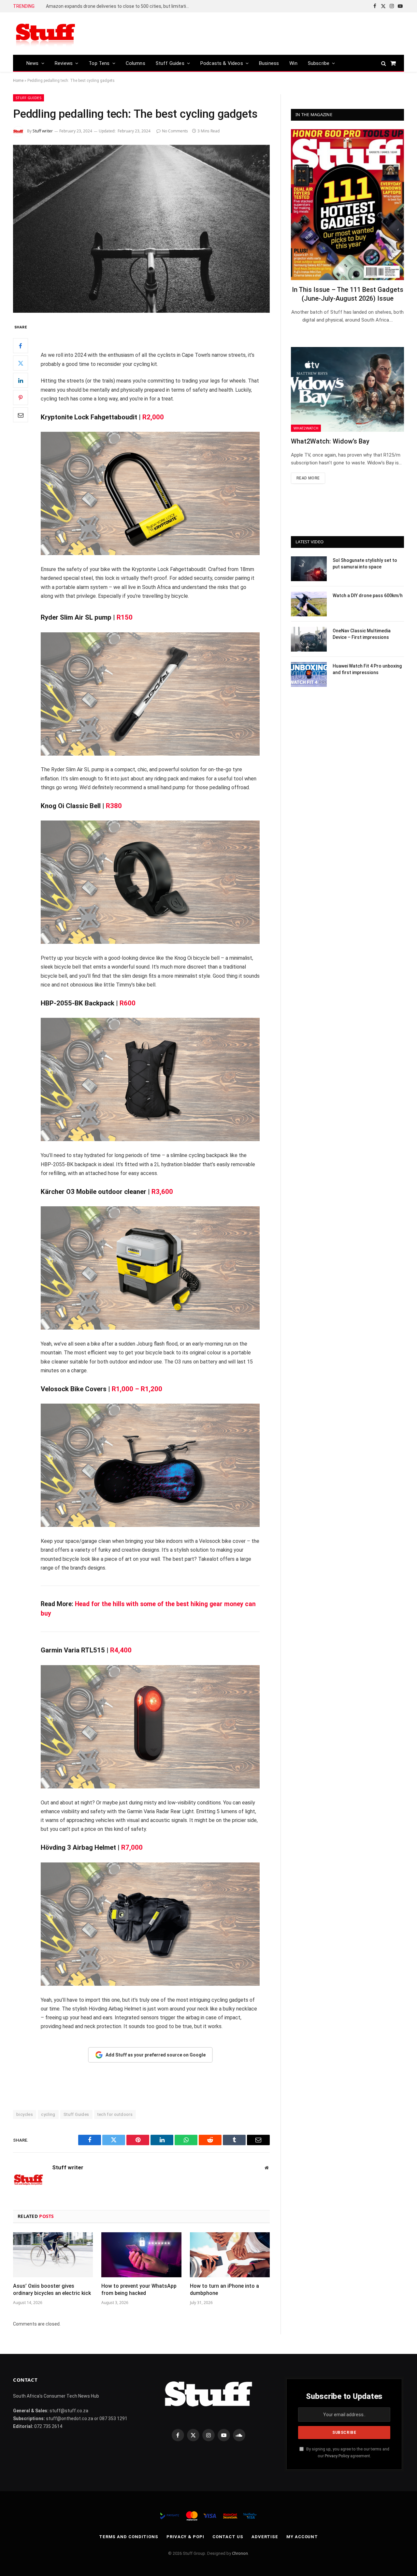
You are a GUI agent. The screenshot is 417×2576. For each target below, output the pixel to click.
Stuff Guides (170, 63)
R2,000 (153, 417)
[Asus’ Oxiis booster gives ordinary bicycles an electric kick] (53, 2255)
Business (269, 63)
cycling (48, 2114)
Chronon (240, 2553)
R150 (125, 617)
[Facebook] (21, 346)
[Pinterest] (21, 398)
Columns (136, 63)
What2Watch (306, 428)
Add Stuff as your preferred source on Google (156, 2055)
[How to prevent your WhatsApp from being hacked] (141, 2255)
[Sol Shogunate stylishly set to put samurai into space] (309, 569)
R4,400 (121, 1650)
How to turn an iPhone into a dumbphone (224, 2290)
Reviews (64, 63)
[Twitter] (21, 363)
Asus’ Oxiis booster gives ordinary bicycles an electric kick (52, 2290)
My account (302, 2537)
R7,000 (132, 1847)
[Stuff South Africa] (46, 34)
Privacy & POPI (185, 2537)
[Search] (384, 63)
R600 (128, 1003)
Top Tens (99, 63)
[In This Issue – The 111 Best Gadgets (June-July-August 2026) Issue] (347, 205)
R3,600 (162, 1192)
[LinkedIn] (21, 380)
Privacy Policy (337, 2456)
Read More (308, 478)
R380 (114, 806)
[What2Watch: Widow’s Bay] (347, 389)
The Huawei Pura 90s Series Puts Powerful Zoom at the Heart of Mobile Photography (119, 6)
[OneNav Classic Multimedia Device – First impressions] (309, 639)
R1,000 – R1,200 (137, 1389)
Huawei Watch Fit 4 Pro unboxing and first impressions (367, 669)
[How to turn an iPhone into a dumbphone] (230, 2255)
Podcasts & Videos (222, 63)
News (33, 63)
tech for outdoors (115, 2114)
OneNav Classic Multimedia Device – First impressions (362, 634)
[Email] (21, 415)
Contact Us (228, 2537)
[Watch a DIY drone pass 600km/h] (309, 604)
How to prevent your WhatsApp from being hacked (139, 2290)
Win (293, 63)
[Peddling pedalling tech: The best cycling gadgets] (141, 229)
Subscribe (319, 63)
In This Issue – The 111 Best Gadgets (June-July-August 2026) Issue (348, 294)
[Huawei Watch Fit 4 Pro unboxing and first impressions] (309, 674)
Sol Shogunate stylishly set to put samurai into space (365, 564)
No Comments (175, 131)
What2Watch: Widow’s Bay (330, 441)
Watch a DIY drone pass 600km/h (368, 595)
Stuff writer (43, 131)
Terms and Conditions (129, 2537)
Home (18, 81)
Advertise (265, 2537)
